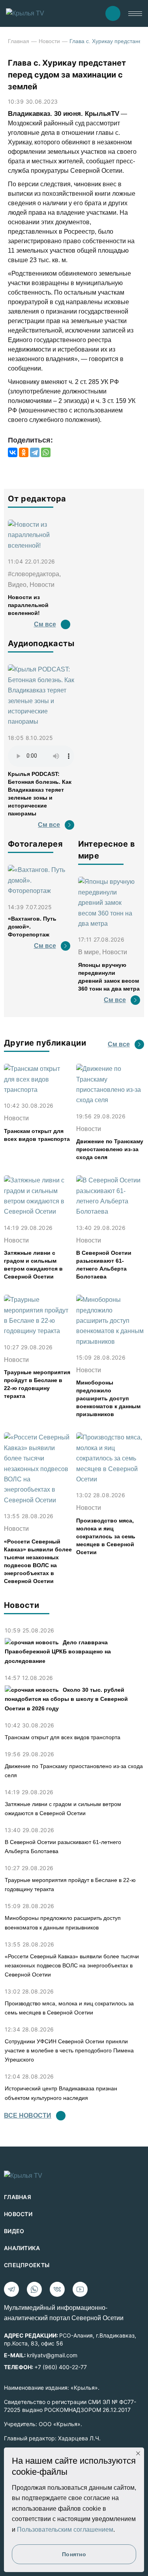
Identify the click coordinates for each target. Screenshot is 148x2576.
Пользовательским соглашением (65, 2530)
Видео (14, 2231)
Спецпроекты (27, 2265)
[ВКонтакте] (13, 452)
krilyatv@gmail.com (52, 2355)
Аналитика (22, 2248)
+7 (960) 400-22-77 (61, 2367)
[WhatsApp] (46, 452)
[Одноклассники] (24, 452)
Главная (19, 41)
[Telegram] (35, 452)
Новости (49, 41)
